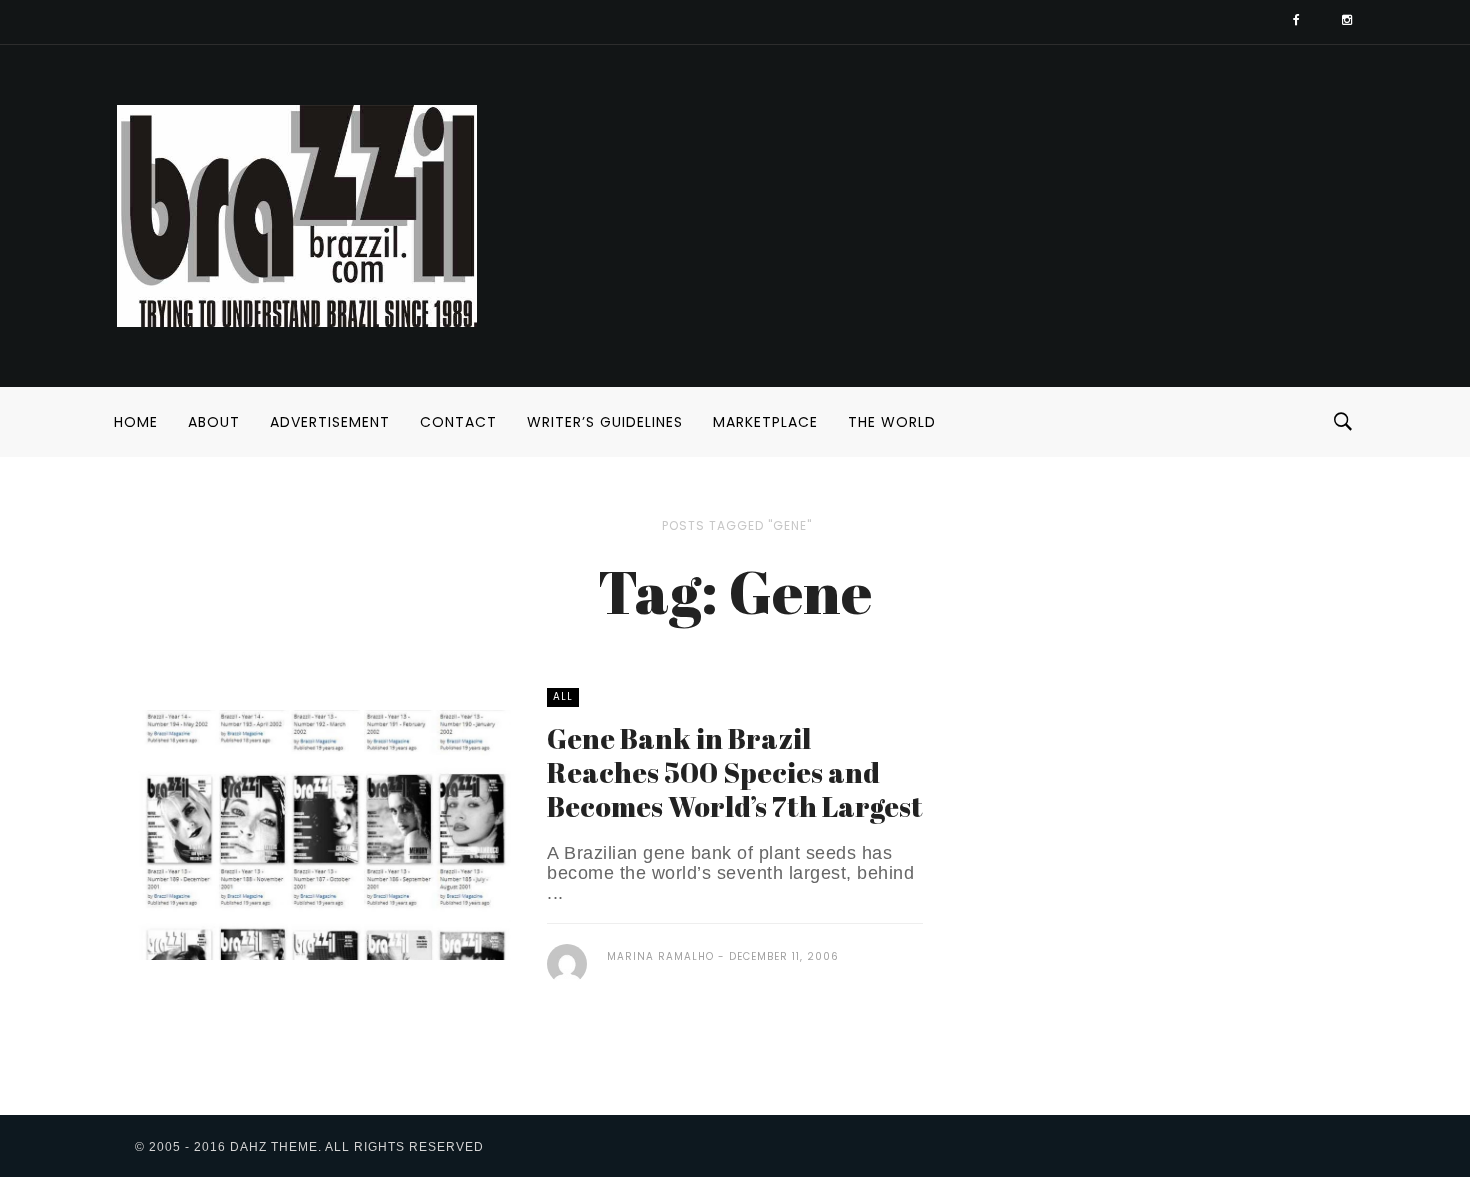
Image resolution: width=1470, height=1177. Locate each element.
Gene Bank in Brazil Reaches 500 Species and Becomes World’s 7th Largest (735, 772)
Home (136, 422)
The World (892, 422)
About (214, 422)
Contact (458, 422)
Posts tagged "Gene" (737, 525)
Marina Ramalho (660, 956)
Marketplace (765, 422)
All (563, 696)
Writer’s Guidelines (605, 422)
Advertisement (330, 422)
